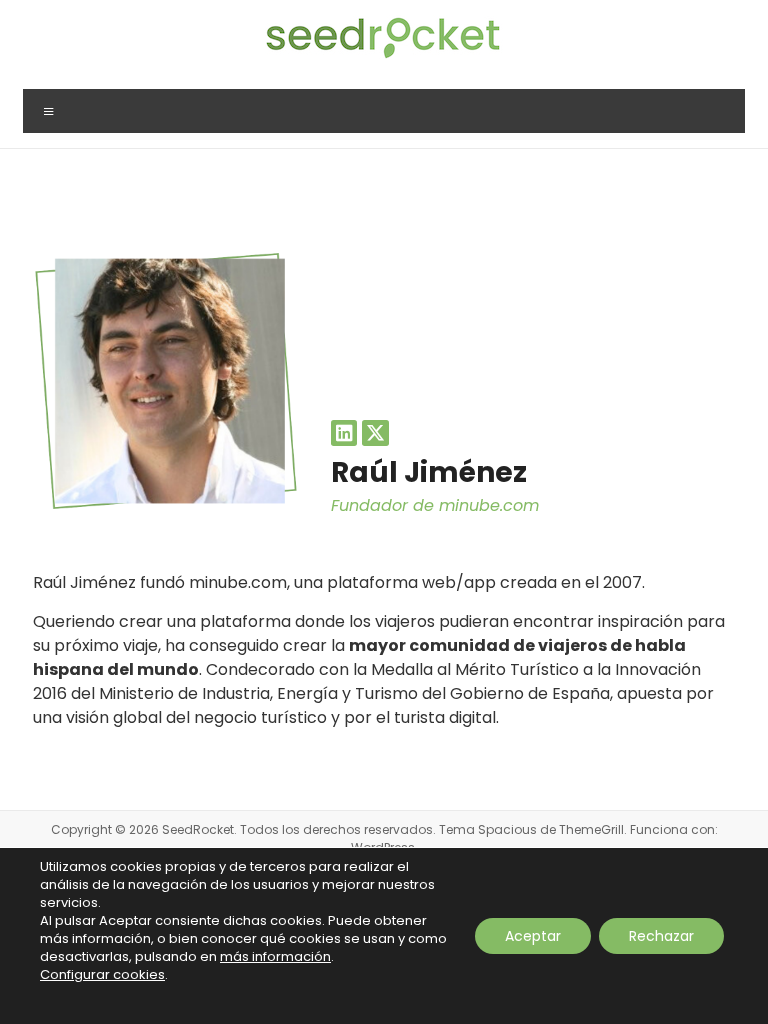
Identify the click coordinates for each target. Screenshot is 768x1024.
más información (275, 956)
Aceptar (533, 936)
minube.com (489, 505)
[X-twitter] (375, 433)
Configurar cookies (102, 975)
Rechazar (661, 936)
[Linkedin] (344, 433)
